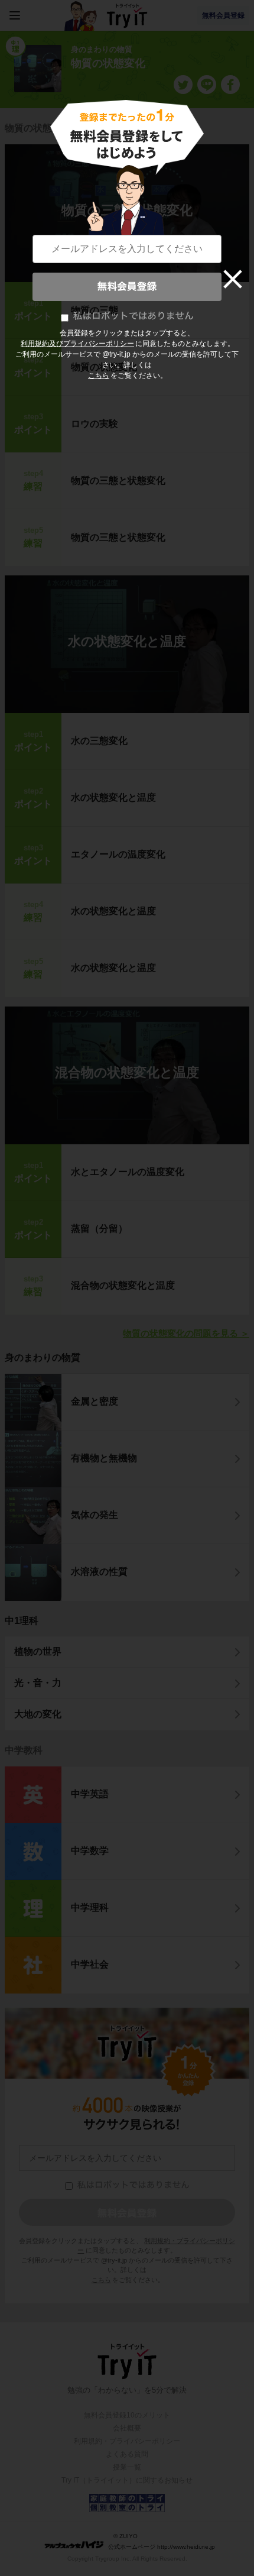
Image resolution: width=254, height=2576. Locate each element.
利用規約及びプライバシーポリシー (77, 344)
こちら (99, 376)
